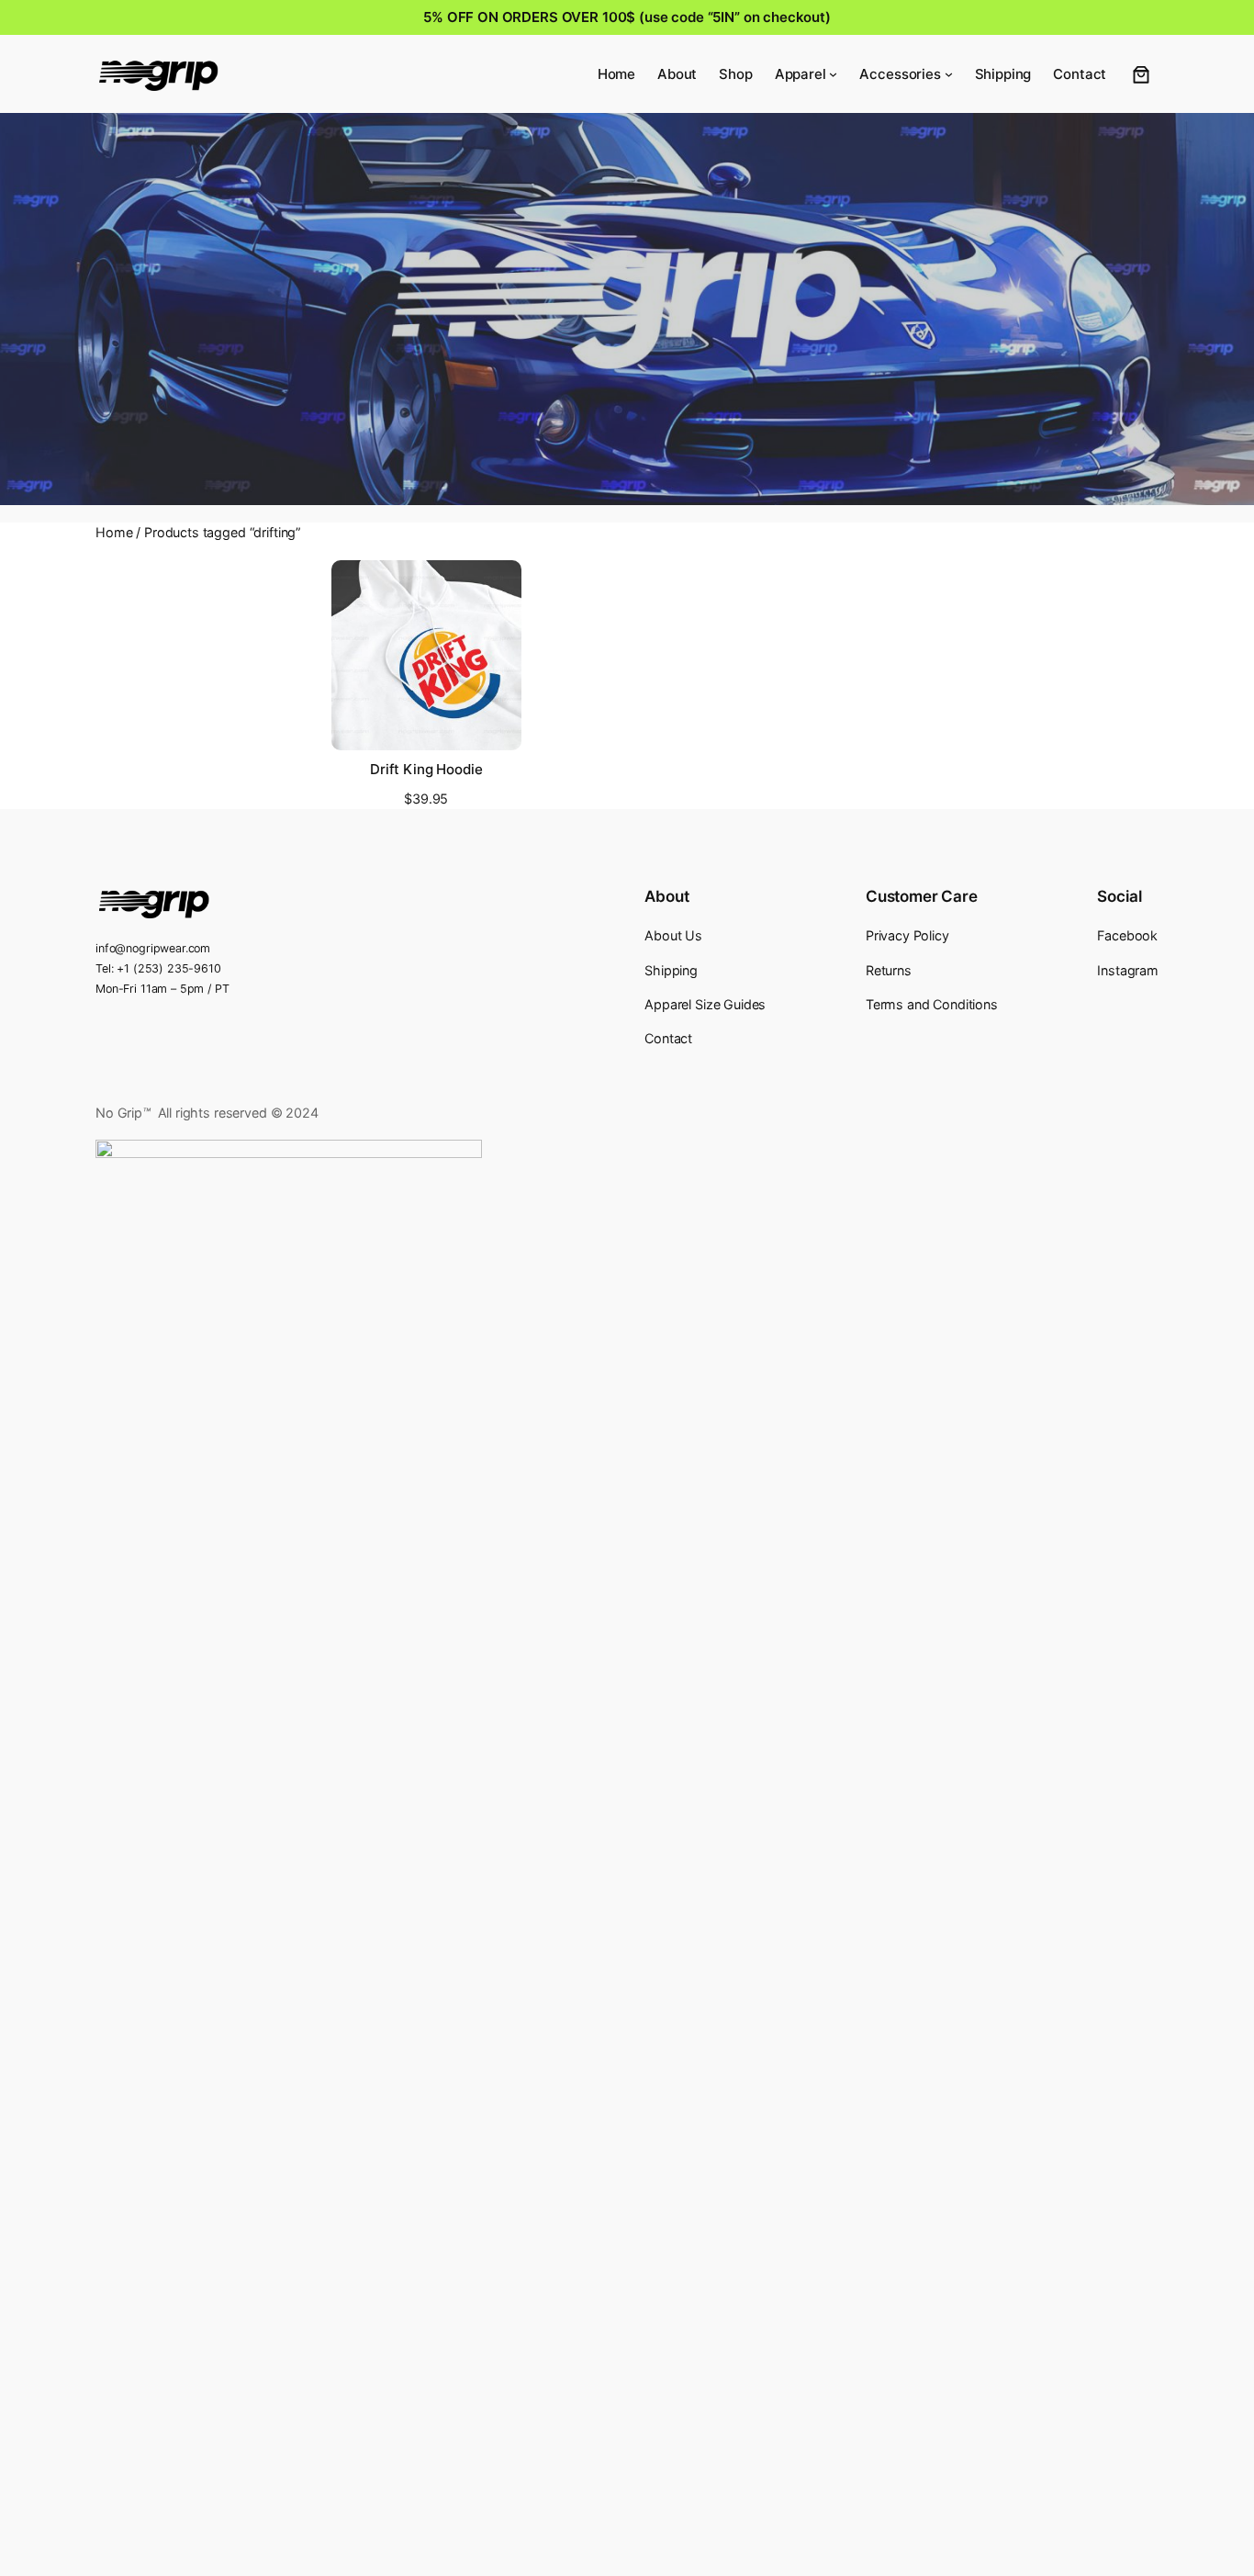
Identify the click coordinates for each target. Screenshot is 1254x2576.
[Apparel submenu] (833, 74)
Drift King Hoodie (426, 770)
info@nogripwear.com (153, 948)
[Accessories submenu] (949, 74)
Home (114, 532)
